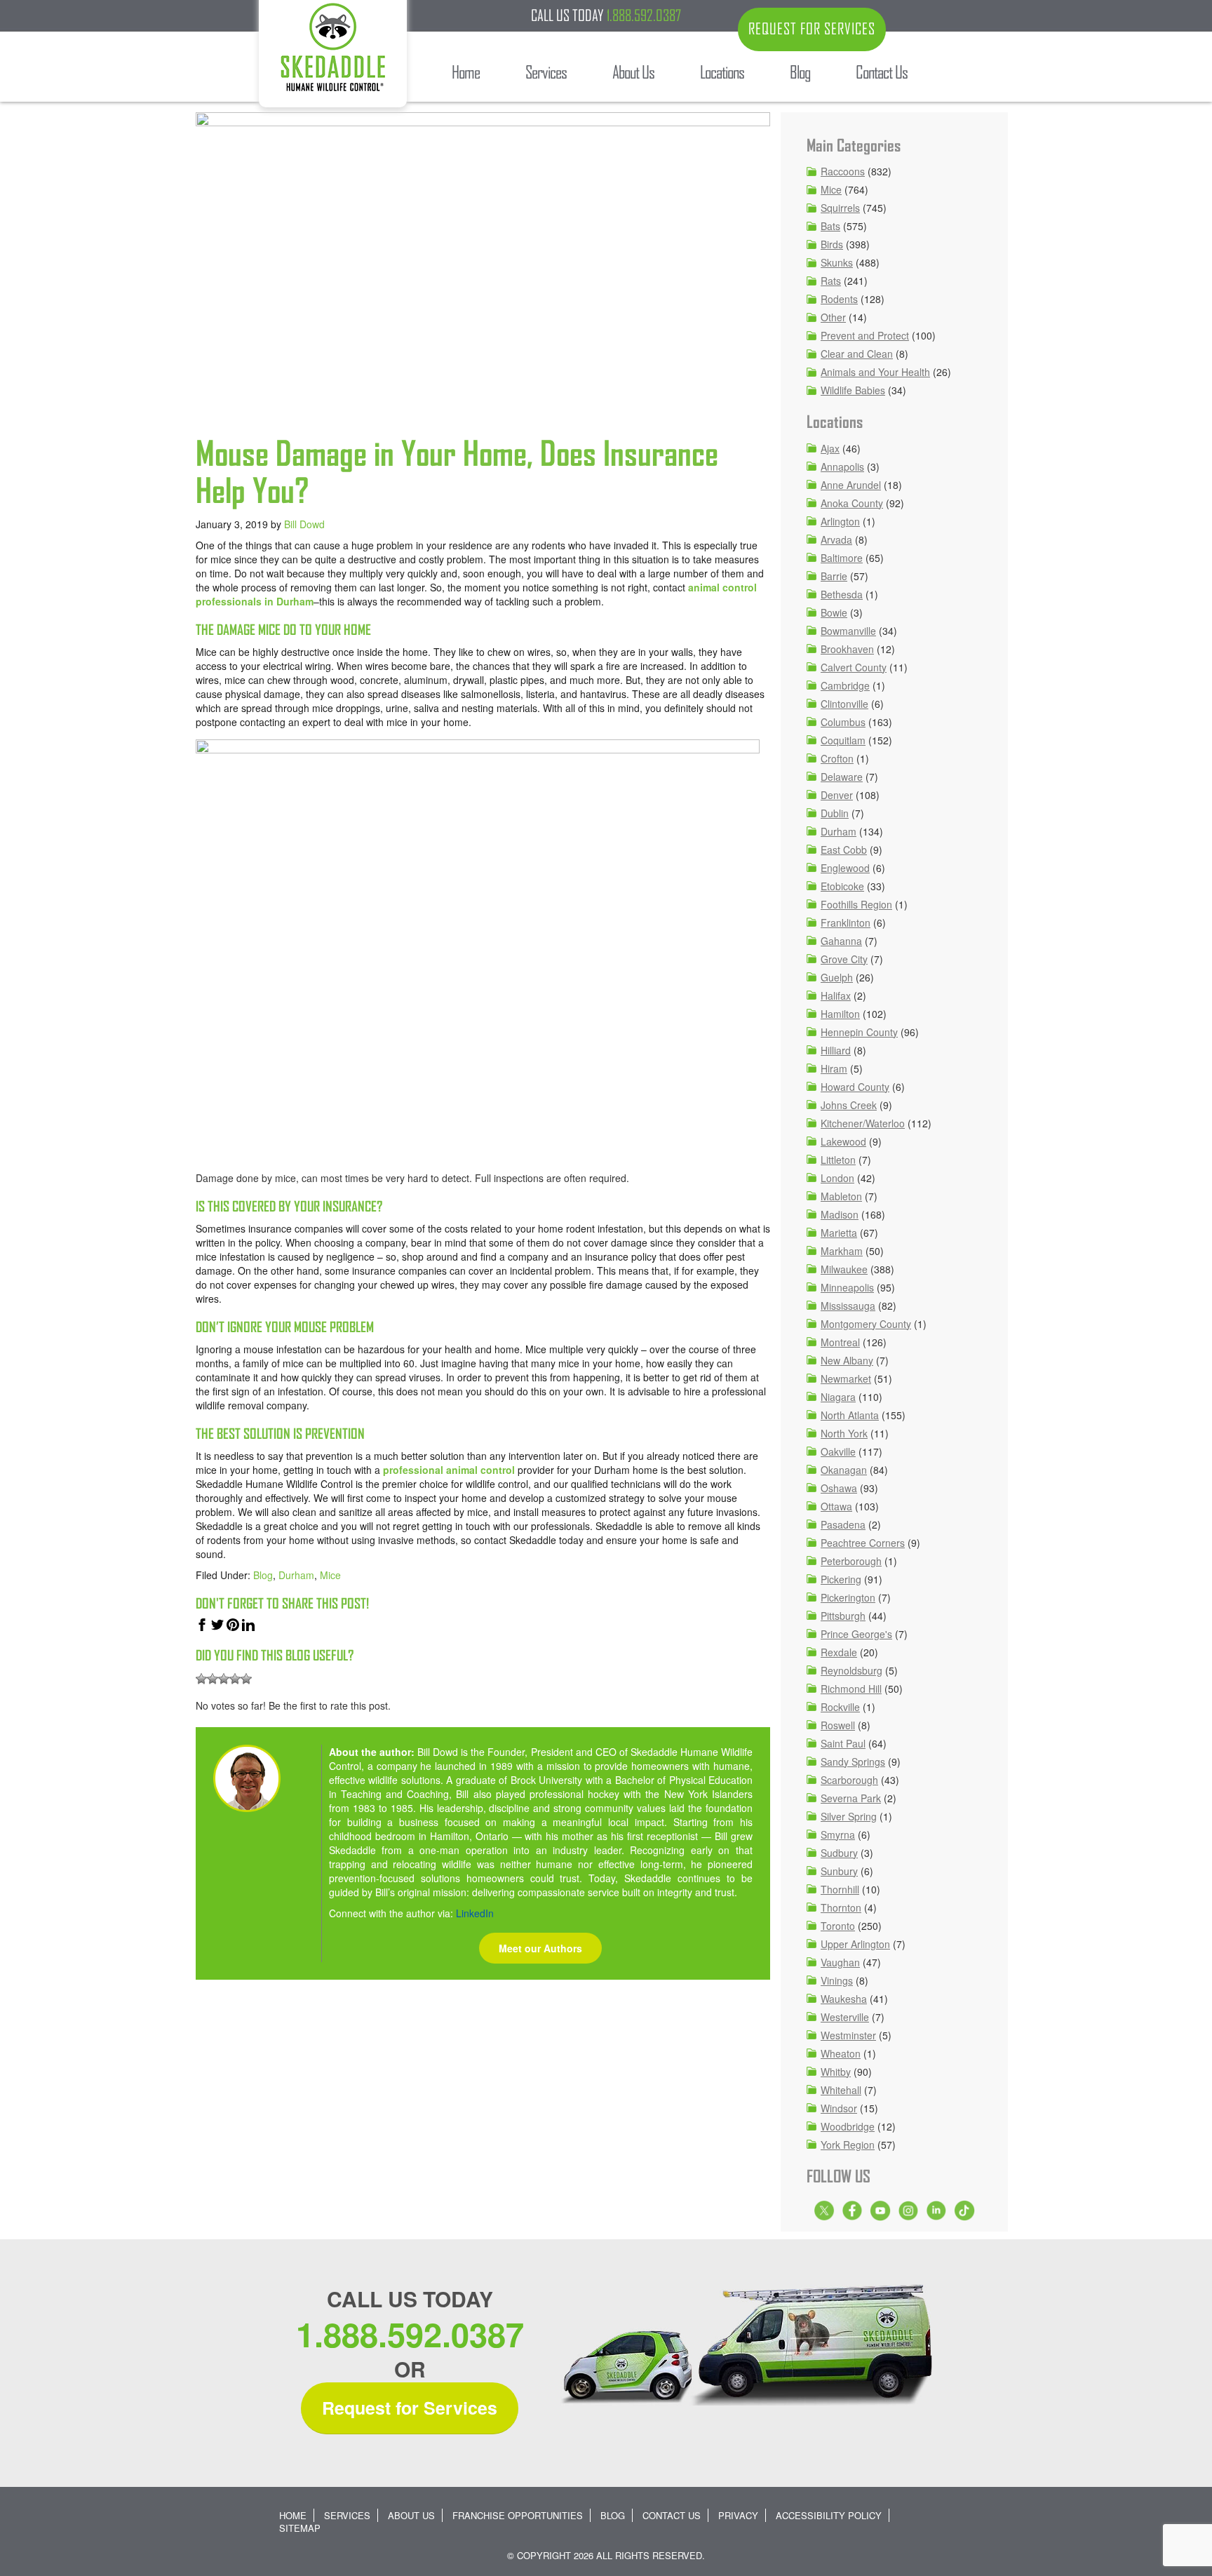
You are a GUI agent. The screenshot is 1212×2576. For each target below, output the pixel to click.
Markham (842, 1251)
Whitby (836, 2072)
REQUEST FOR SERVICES (812, 29)
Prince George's (856, 1634)
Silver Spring (849, 1816)
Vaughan (840, 1962)
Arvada (836, 539)
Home (293, 2515)
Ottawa (836, 1506)
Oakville (838, 1451)
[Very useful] (246, 1679)
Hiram (834, 1068)
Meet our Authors (540, 1948)
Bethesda (842, 594)
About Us (411, 2515)
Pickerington (848, 1597)
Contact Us (672, 2515)
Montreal (840, 1342)
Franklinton (846, 923)
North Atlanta (850, 1415)
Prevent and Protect (865, 335)
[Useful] (224, 1679)
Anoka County (852, 503)
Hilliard (836, 1050)
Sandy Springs (853, 1762)
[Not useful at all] (201, 1679)
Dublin (835, 813)
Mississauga (848, 1306)
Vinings (837, 1980)
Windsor (839, 2108)
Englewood (845, 868)
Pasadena (843, 1524)
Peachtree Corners (863, 1543)
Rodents (839, 299)
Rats (831, 281)
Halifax (836, 995)
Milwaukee (844, 1269)
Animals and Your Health (875, 372)
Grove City (844, 959)
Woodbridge (848, 2126)
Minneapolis (847, 1287)
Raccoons (843, 171)
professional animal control (449, 1470)
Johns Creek (849, 1105)
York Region (848, 2145)
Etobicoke (842, 886)
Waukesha (844, 1999)
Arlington (840, 521)
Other (833, 317)
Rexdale (839, 1652)
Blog (263, 1575)
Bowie (834, 612)
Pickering (841, 1579)
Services (347, 2515)
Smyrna (838, 1834)
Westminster (848, 2035)
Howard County (855, 1087)
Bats (830, 226)
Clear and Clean (857, 354)
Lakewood (843, 1141)
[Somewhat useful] (213, 1679)
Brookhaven (847, 649)
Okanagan (844, 1470)
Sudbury (839, 1853)
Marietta (839, 1233)
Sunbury (839, 1871)
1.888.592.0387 (644, 15)
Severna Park (851, 1798)
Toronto (838, 1926)
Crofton (837, 758)
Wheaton (841, 2053)
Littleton (838, 1160)
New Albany (847, 1360)
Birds (832, 244)
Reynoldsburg (851, 1670)
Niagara (838, 1397)
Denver (837, 795)
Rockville (840, 1707)
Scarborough (849, 1780)
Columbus (843, 722)
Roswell (838, 1725)
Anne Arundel (851, 485)
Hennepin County (859, 1032)
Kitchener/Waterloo (863, 1123)
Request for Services (410, 2408)
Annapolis (842, 467)
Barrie (834, 576)
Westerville (845, 2017)
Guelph (837, 977)
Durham (296, 1575)
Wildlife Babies (853, 390)
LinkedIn (475, 1913)
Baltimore (842, 558)
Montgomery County (866, 1324)
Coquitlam (843, 740)
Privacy (738, 2515)
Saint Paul (843, 1743)
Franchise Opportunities (518, 2515)
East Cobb (844, 850)
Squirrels (840, 208)
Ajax (830, 448)
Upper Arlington (855, 1944)
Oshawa (839, 1488)
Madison (840, 1214)
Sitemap (300, 2528)
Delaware (842, 777)
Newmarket (846, 1378)
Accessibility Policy (829, 2515)
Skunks (837, 262)
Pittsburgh (843, 1616)
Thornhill (840, 1889)
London (837, 1178)
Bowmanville (848, 631)
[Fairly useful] (235, 1679)
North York (844, 1433)
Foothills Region (856, 904)
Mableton (841, 1196)
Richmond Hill (851, 1689)
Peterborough (851, 1561)
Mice (330, 1575)
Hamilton (840, 1014)
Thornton (841, 1907)
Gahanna (841, 941)
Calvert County (854, 667)
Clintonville (844, 704)
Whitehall (841, 2090)
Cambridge (845, 685)
